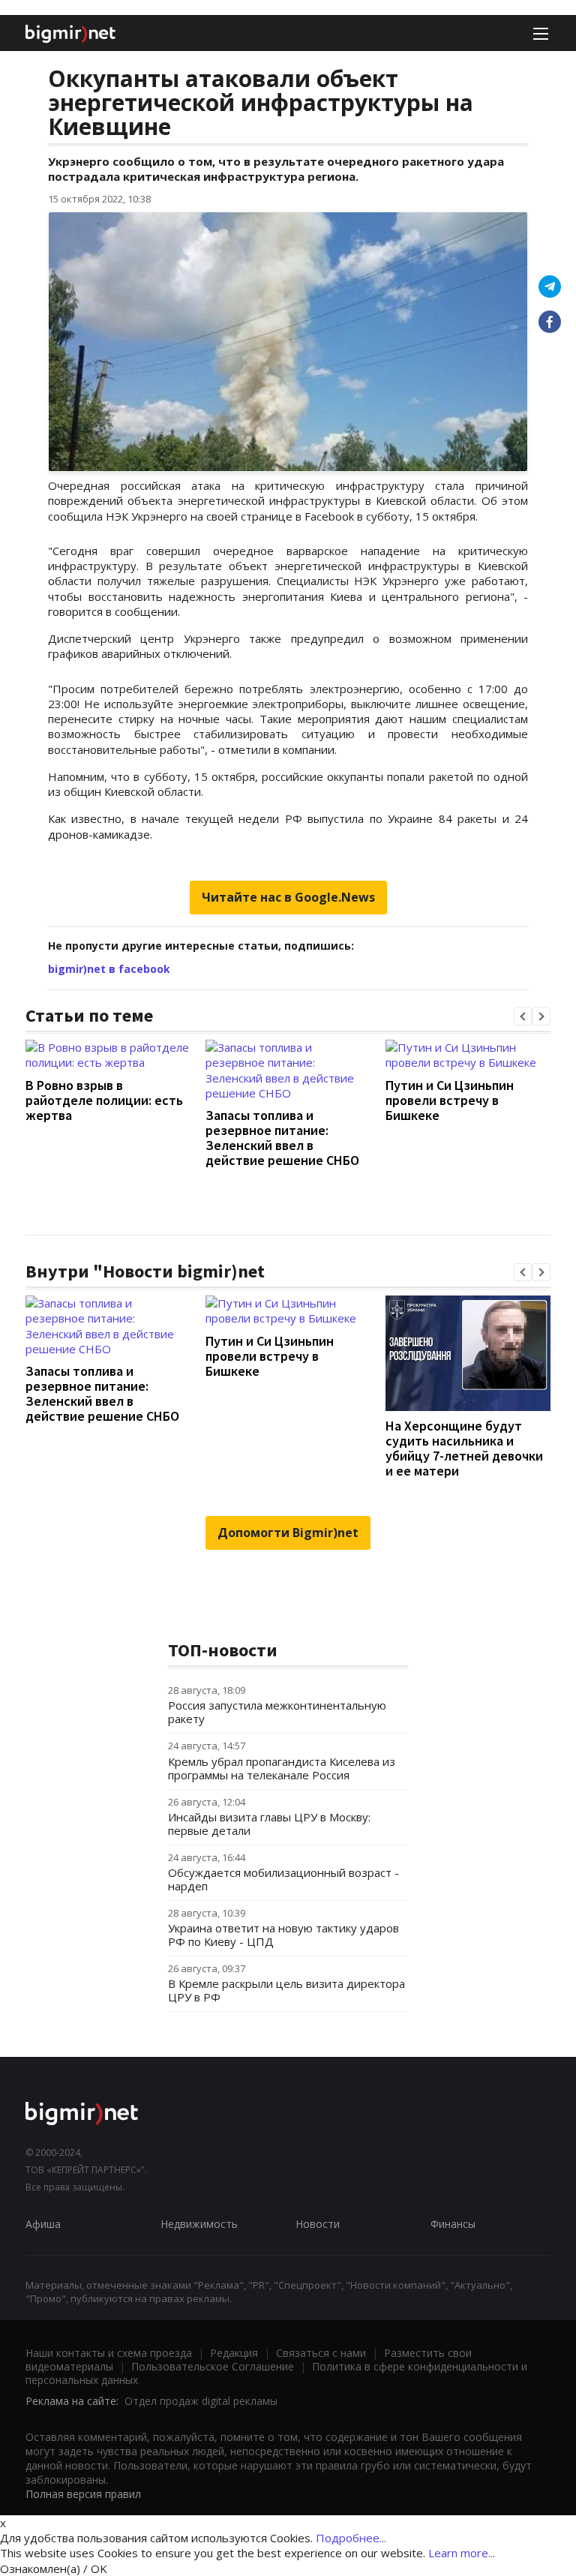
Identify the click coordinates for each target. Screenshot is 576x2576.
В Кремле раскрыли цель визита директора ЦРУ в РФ (286, 1990)
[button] (523, 1016)
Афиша (43, 2224)
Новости (318, 2224)
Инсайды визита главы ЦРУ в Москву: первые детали (269, 1824)
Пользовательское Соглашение (213, 2366)
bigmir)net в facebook (109, 969)
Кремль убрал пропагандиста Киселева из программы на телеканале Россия (282, 1768)
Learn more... (462, 2553)
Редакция (234, 2353)
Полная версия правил (83, 2494)
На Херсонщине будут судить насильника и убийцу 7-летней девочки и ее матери (464, 1448)
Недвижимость (199, 2224)
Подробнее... (351, 2538)
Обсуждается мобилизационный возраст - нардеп (283, 1879)
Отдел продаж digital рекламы (201, 2401)
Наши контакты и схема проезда (109, 2353)
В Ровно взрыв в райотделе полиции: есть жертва (104, 1100)
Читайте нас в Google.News (288, 897)
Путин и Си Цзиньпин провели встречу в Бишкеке (450, 1100)
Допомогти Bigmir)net (288, 1533)
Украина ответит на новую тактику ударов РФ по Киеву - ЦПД (283, 1935)
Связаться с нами (321, 2353)
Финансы (453, 2224)
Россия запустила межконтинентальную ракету (277, 1712)
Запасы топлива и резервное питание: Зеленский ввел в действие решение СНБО (282, 1138)
